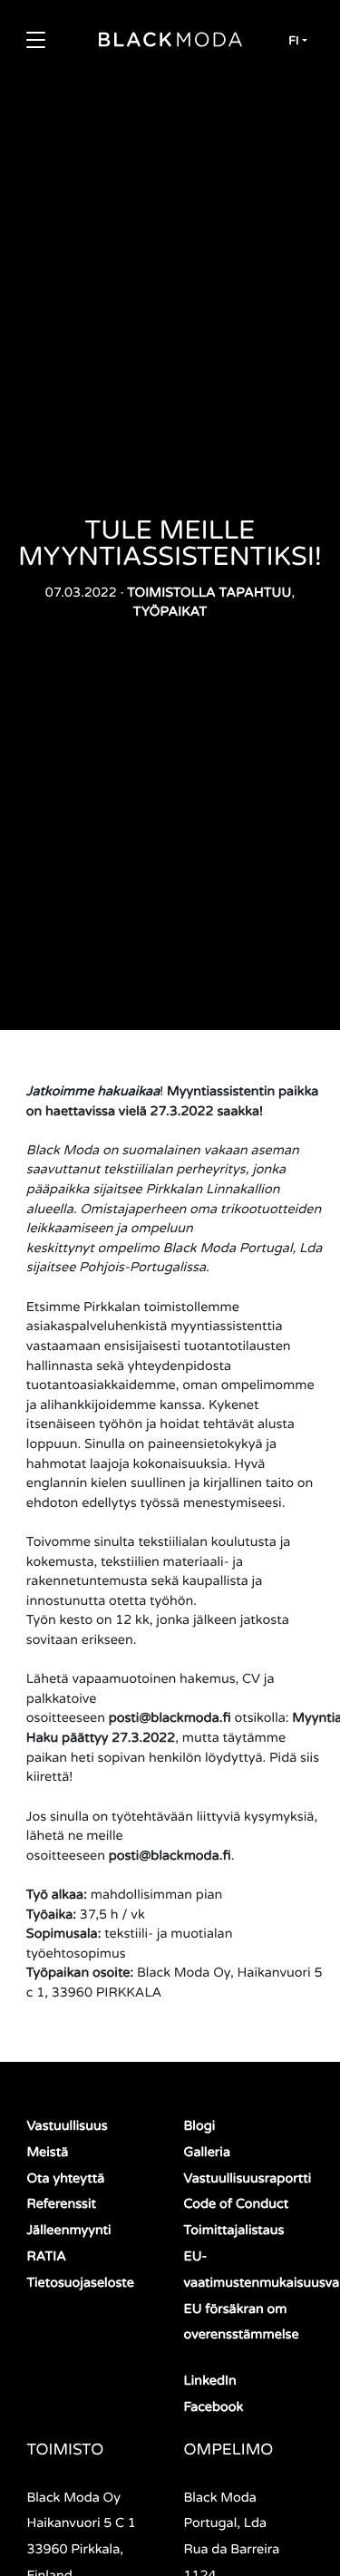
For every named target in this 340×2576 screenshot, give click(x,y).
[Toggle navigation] (35, 40)
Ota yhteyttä (65, 2179)
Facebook (214, 2408)
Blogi (200, 2127)
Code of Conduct (237, 2205)
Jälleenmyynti (68, 2231)
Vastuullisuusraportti (248, 2179)
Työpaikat (170, 612)
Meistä (47, 2153)
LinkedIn (210, 2382)
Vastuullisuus (67, 2127)
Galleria (207, 2153)
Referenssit (61, 2205)
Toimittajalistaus (234, 2231)
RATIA (46, 2257)
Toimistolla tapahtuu (209, 593)
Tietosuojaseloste (80, 2284)
